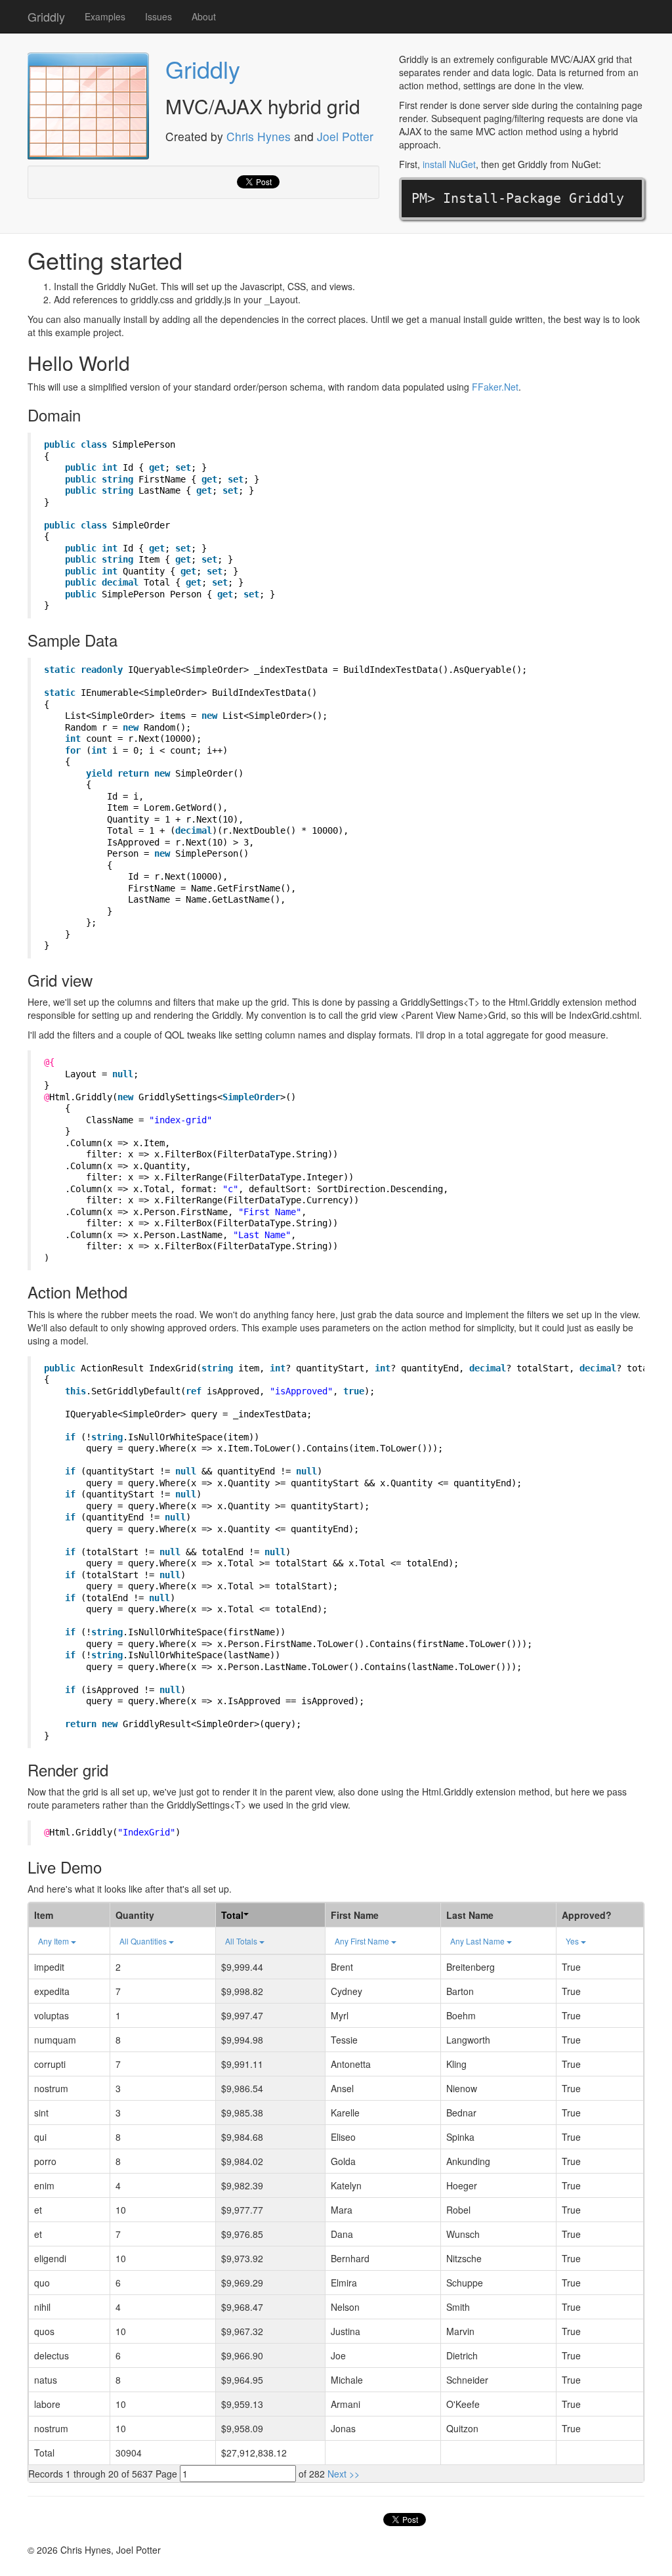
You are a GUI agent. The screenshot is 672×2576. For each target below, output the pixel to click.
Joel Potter (345, 136)
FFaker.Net (495, 387)
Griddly (46, 16)
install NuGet (449, 164)
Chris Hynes (259, 136)
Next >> (344, 2474)
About (204, 16)
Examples (105, 16)
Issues (158, 16)
